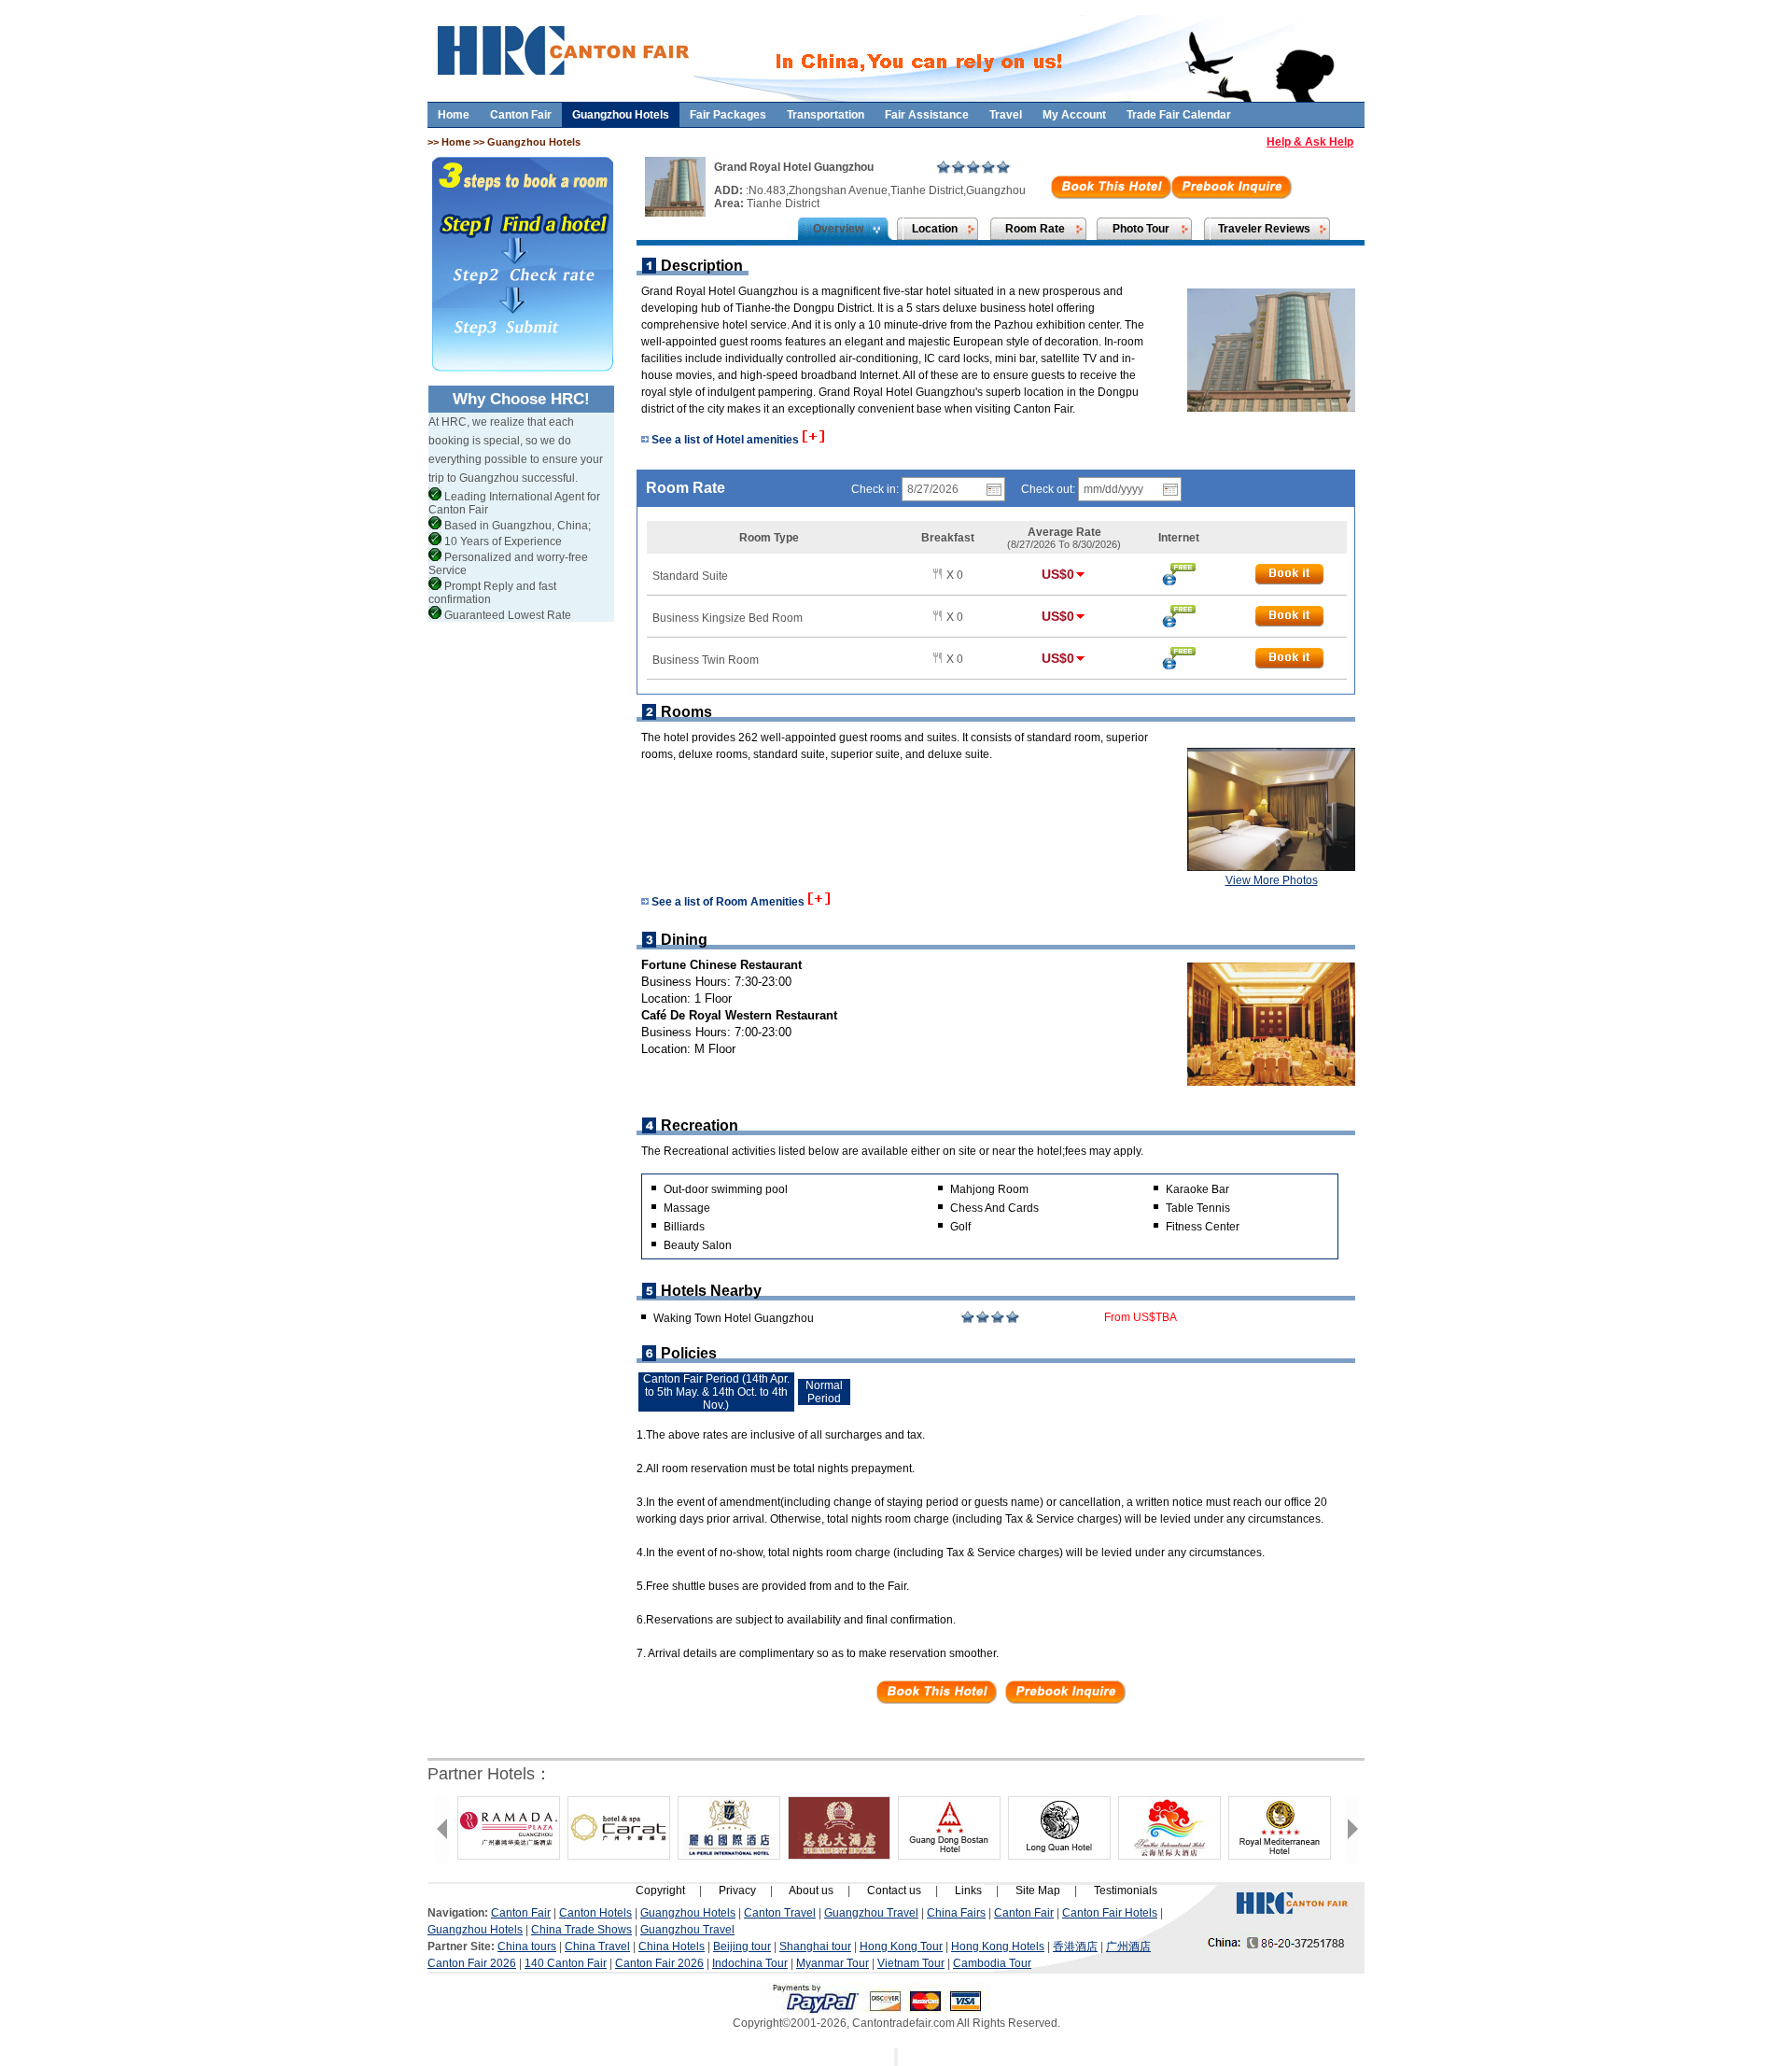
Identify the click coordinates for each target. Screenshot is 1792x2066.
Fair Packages (728, 115)
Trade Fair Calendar (1179, 115)
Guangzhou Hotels (621, 115)
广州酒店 (1128, 1947)
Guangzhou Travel (871, 1913)
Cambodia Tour (992, 1963)
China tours (527, 1947)
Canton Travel (780, 1913)
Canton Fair (521, 115)
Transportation (826, 115)
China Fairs (956, 1913)
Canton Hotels (595, 1913)
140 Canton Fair (566, 1963)
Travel (1006, 115)
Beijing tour (742, 1947)
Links (968, 1890)
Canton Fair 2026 (472, 1963)
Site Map (1038, 1890)
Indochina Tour (750, 1963)
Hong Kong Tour (901, 1947)
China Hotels (672, 1947)
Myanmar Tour (833, 1963)
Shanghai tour (815, 1947)
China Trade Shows (581, 1930)
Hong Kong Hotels (998, 1947)
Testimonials (1126, 1890)
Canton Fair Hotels (1110, 1913)
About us (811, 1890)
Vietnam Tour (911, 1963)
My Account (1074, 115)
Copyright (660, 1890)
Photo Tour (1141, 229)
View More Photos (1272, 880)
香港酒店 (1075, 1947)
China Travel (597, 1947)
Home (454, 115)
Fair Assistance (927, 115)
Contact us (894, 1890)
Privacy (737, 1890)
